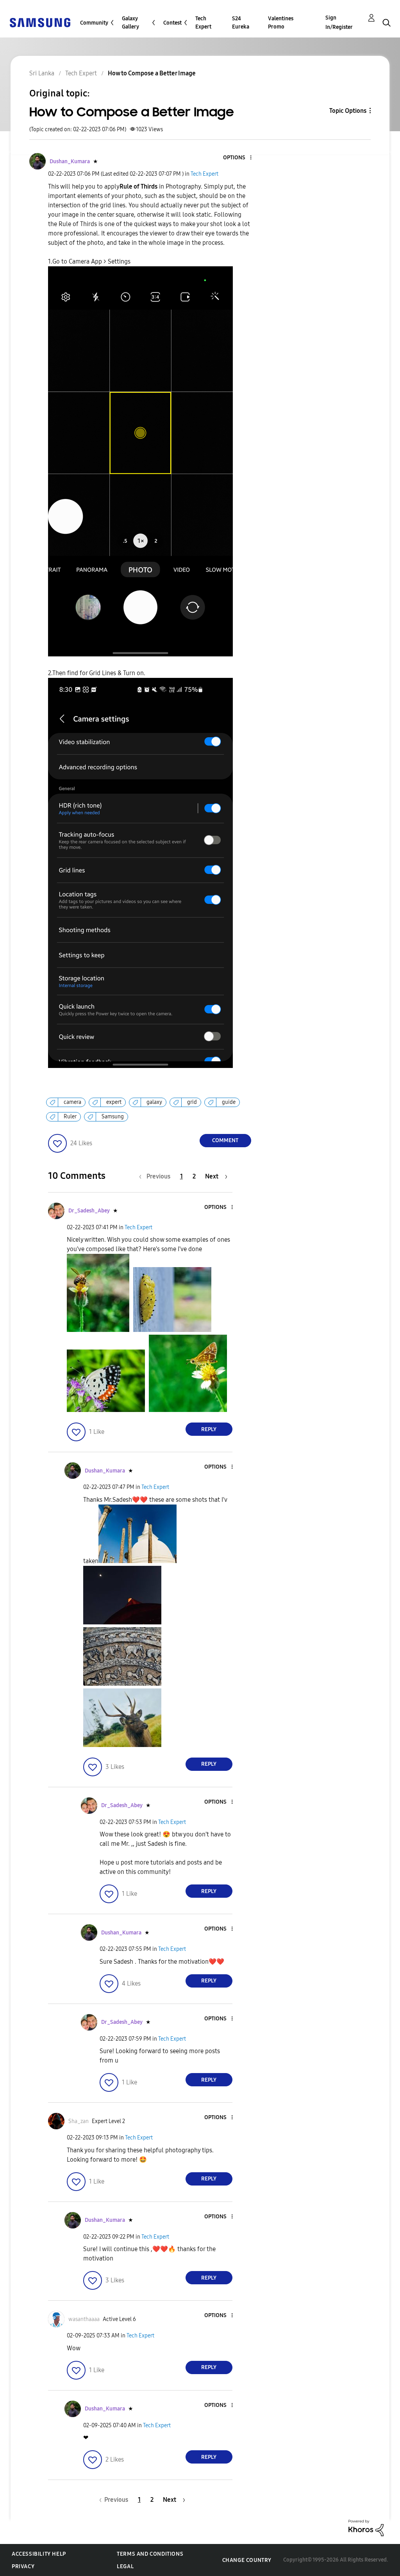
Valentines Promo (281, 23)
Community (94, 23)
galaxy (154, 1102)
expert (114, 1102)
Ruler (70, 1117)
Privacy (23, 2566)
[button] (237, 158)
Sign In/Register (339, 22)
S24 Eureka (241, 23)
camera (72, 1102)
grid (192, 1102)
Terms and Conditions (150, 2554)
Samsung (113, 1117)
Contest (172, 23)
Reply (209, 1429)
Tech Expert (203, 23)
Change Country (247, 2560)
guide (229, 1102)
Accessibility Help (39, 2554)
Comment (225, 1140)
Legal (125, 2566)
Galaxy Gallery (130, 23)
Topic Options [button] (348, 111)
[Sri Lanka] (40, 22)
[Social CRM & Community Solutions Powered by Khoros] (366, 2527)
